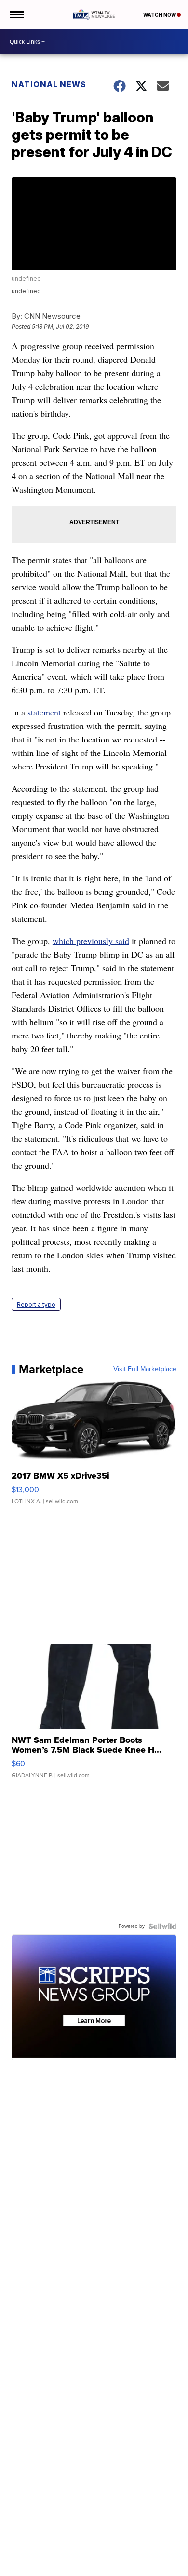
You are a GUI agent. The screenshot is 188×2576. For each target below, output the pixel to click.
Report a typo (36, 1304)
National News (49, 84)
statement (44, 712)
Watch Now (160, 15)
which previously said (91, 941)
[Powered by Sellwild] (162, 1926)
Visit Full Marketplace (145, 1369)
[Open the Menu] (16, 14)
